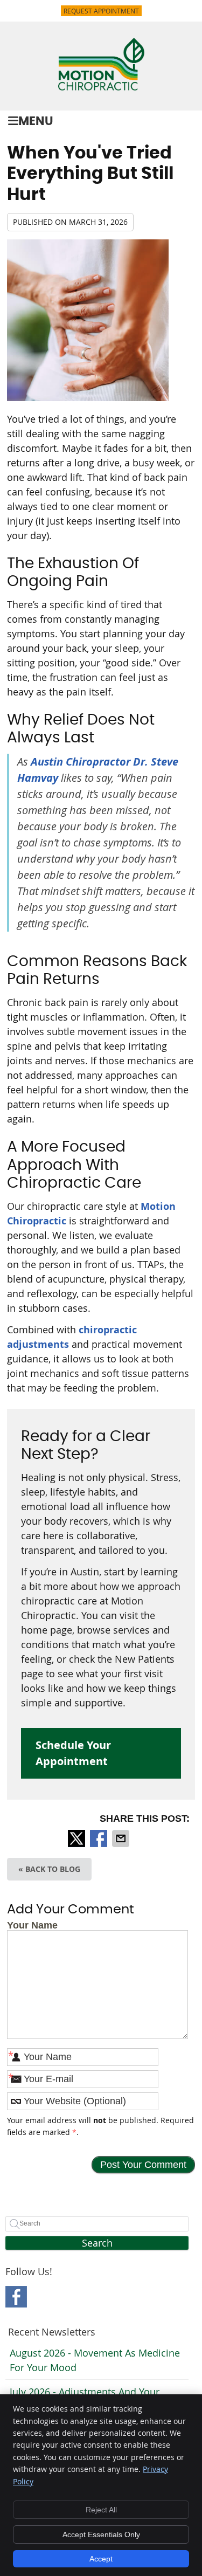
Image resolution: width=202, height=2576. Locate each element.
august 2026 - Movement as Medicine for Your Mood (95, 2360)
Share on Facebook (100, 1838)
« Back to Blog (49, 1869)
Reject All (101, 2510)
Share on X (78, 1838)
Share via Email (122, 1838)
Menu (36, 122)
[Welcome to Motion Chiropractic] (101, 87)
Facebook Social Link (16, 2297)
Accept (101, 2559)
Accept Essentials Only (101, 2534)
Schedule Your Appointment (73, 1753)
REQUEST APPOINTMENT (101, 11)
